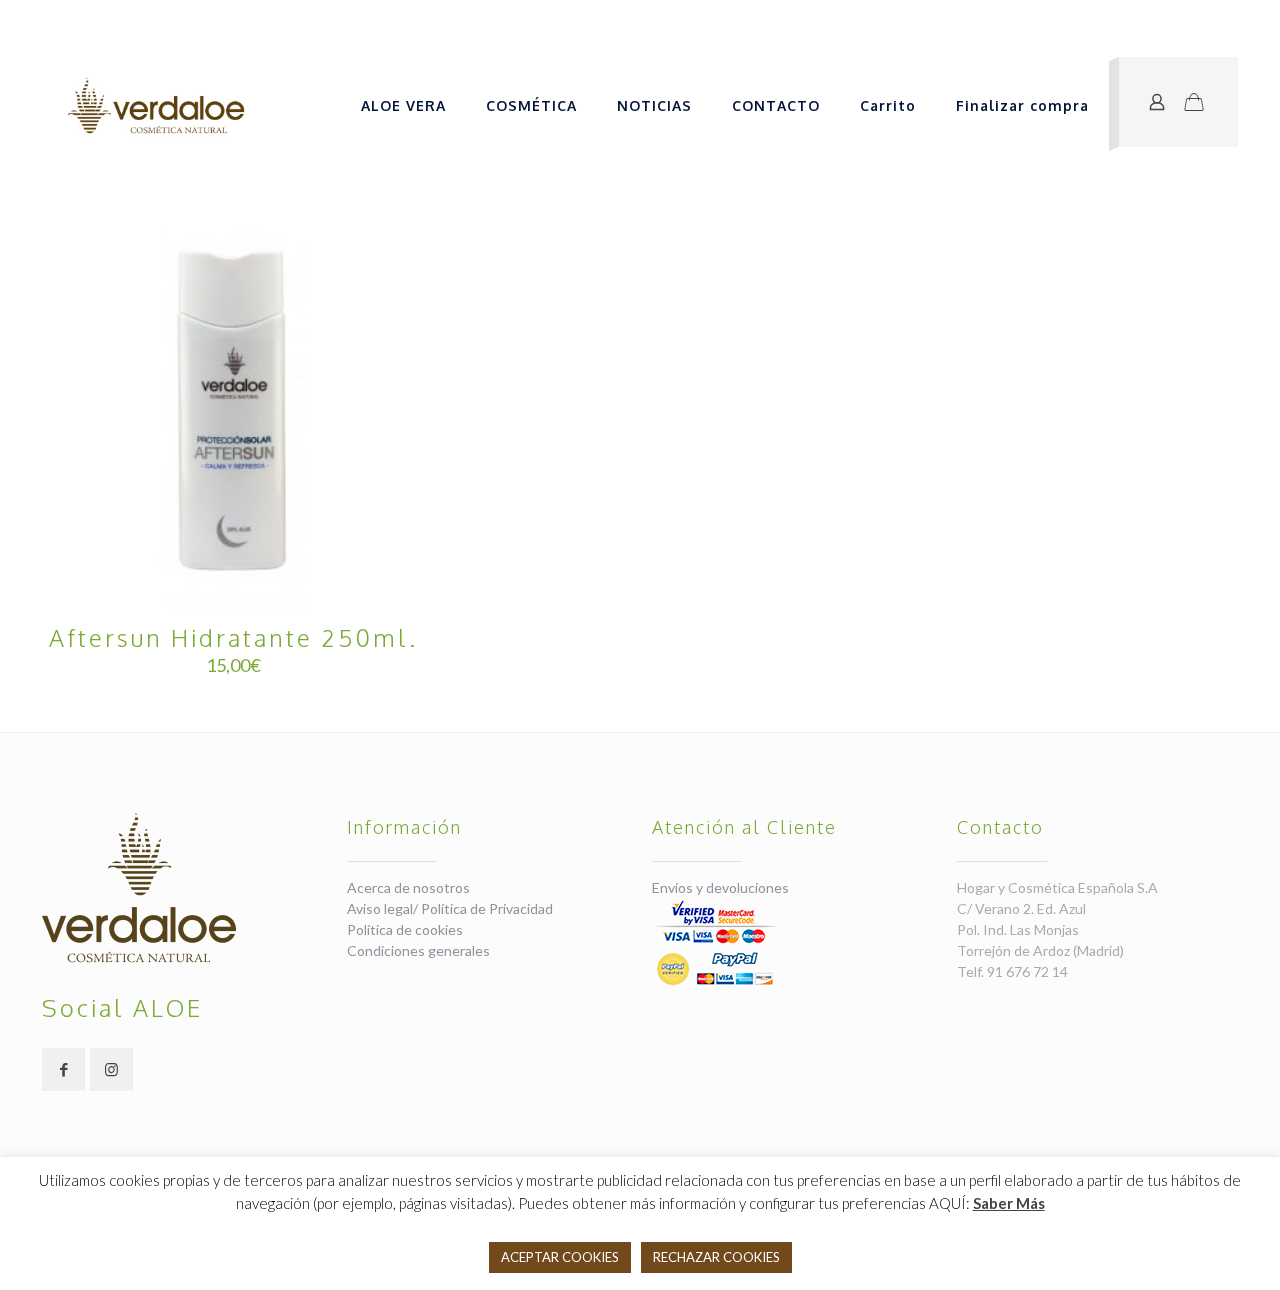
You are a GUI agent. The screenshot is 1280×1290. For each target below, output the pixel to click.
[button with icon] (63, 1069)
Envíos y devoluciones (720, 887)
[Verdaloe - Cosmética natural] (155, 106)
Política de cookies (405, 929)
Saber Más (1009, 1203)
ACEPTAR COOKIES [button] (560, 1257)
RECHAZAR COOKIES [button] (716, 1257)
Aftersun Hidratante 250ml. (233, 637)
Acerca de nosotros (408, 887)
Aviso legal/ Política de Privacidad (450, 908)
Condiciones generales (418, 950)
